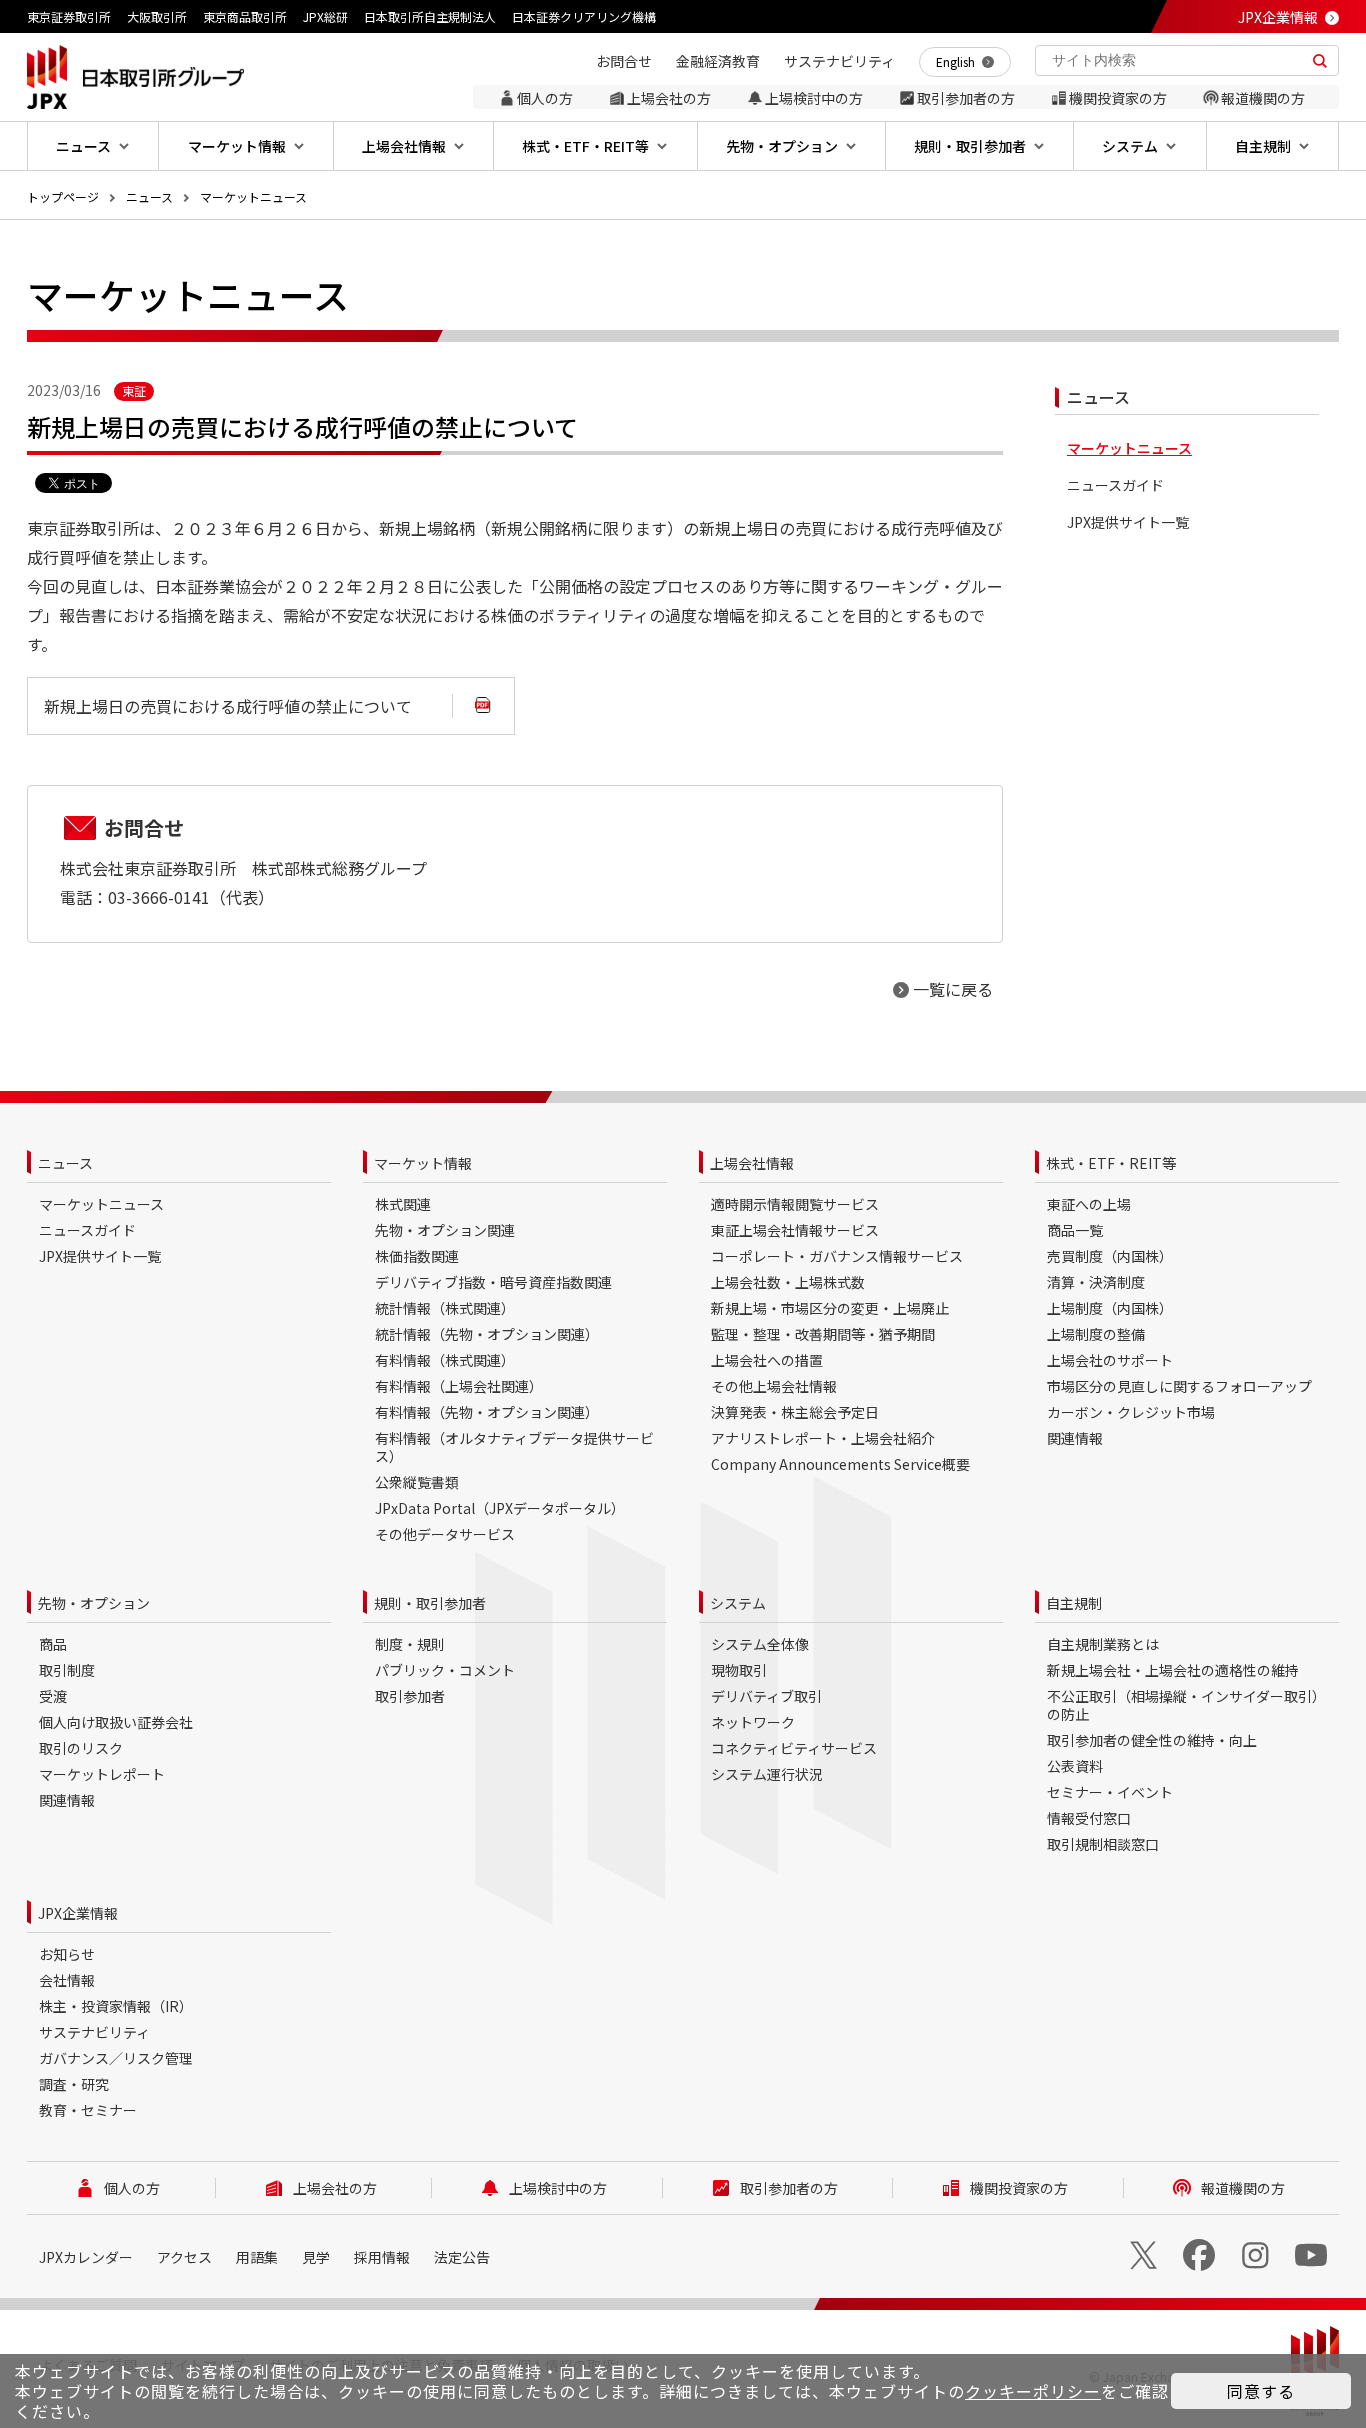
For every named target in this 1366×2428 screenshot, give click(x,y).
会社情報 (67, 1980)
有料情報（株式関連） (445, 1360)
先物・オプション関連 (445, 1230)
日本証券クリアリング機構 (584, 16)
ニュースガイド (1115, 485)
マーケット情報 (423, 1163)
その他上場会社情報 (774, 1386)
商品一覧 (1075, 1230)
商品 (53, 1644)
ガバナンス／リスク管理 (116, 2058)
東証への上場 (1089, 1204)
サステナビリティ (94, 2032)
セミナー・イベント (1110, 1792)
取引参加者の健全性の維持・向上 (1152, 1740)
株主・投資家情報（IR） (116, 2006)
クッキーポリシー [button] (1033, 2391)
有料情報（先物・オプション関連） (487, 1412)
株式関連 (403, 1204)
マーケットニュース (253, 196)
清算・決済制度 (1096, 1282)
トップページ (63, 196)
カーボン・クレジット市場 (1131, 1412)
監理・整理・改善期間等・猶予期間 (823, 1334)
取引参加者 (410, 1696)
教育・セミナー (88, 2110)
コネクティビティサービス (794, 1748)
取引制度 (67, 1670)
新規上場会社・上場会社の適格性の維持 (1173, 1670)
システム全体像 (760, 1644)
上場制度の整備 (1096, 1334)
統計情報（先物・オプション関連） (487, 1334)
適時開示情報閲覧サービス (795, 1204)
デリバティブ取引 (766, 1696)
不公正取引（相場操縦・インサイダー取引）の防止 (1186, 1705)
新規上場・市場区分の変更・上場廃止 (830, 1308)
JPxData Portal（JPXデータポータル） (500, 1508)
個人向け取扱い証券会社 (116, 1722)
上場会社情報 (752, 1163)
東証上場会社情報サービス (795, 1230)
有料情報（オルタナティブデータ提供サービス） (514, 1447)
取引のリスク (81, 1748)
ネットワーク (753, 1722)
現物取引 (739, 1670)
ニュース (149, 196)
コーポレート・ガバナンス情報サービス (837, 1256)
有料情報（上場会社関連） (459, 1386)
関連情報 (1075, 1438)
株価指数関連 (417, 1256)
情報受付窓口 (1089, 1818)
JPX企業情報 (1278, 17)
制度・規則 (410, 1644)
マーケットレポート (102, 1774)
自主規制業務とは (1103, 1644)
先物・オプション (94, 1603)
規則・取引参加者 (430, 1603)
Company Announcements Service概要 (840, 1464)
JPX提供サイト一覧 (1128, 522)
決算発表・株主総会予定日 (795, 1412)
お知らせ (67, 1954)
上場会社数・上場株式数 (788, 1282)
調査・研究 (74, 2084)
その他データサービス (445, 1534)
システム (738, 1603)
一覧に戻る (953, 989)
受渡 (53, 1696)
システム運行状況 (767, 1774)
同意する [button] (1261, 2391)
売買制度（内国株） (1110, 1256)
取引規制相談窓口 (1103, 1844)
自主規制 (1074, 1603)
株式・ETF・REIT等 (1111, 1163)
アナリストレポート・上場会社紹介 (823, 1438)
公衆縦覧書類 (417, 1482)
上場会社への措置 (767, 1360)
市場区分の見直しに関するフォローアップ (1179, 1386)
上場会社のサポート (1110, 1360)
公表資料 (1075, 1766)
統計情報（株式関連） (445, 1308)
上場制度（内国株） (1110, 1308)
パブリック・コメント (445, 1670)
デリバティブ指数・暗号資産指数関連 (493, 1282)
